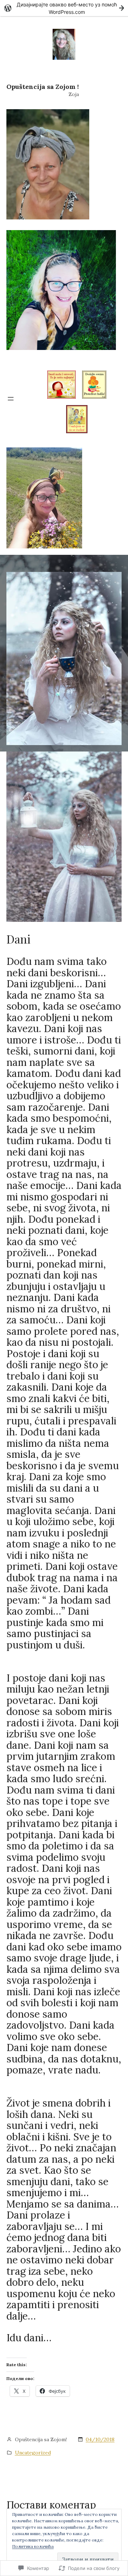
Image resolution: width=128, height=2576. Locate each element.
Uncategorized (33, 2453)
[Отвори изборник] (11, 399)
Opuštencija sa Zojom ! (43, 87)
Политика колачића (33, 2546)
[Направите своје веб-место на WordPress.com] (64, 8)
